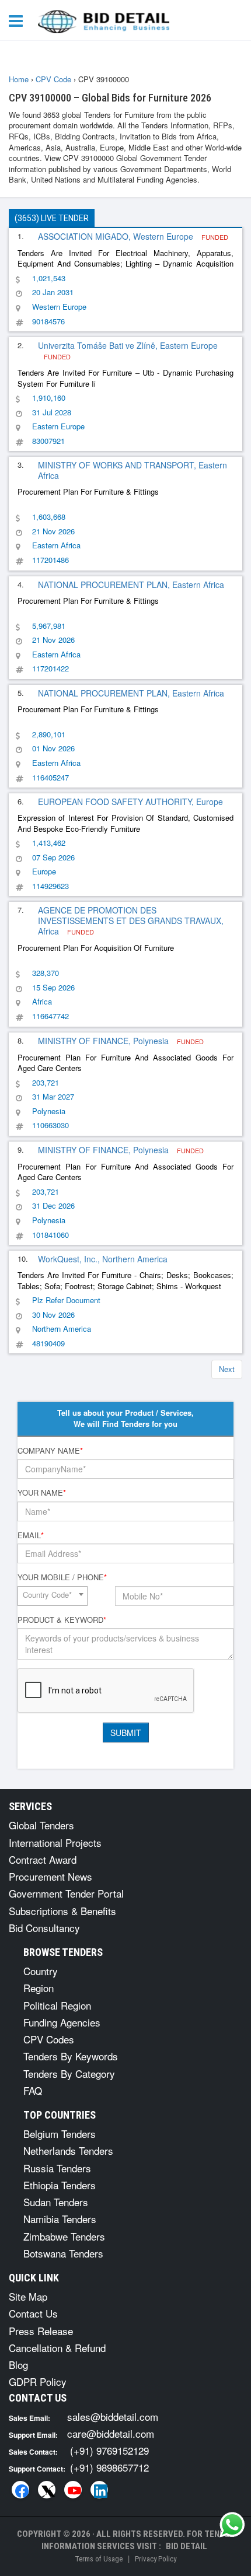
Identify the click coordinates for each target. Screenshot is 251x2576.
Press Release (41, 2331)
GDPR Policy (38, 2381)
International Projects (55, 1842)
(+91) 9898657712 (109, 2467)
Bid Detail (186, 2546)
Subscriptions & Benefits (62, 1911)
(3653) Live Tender (52, 218)
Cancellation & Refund (57, 2348)
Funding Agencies (62, 2022)
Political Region (57, 2005)
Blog (18, 2365)
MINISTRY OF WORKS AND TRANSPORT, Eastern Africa (133, 470)
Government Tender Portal (66, 1893)
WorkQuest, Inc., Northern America (103, 1259)
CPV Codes (49, 2039)
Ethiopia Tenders (60, 2185)
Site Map (28, 2296)
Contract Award (43, 1859)
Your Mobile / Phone (62, 1577)
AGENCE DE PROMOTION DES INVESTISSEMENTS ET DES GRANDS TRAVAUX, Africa (131, 921)
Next (227, 1369)
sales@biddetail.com (113, 2416)
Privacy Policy (156, 2559)
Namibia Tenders (60, 2219)
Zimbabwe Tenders (64, 2236)
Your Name (42, 1493)
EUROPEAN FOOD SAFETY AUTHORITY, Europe (130, 801)
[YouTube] (73, 2490)
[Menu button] (19, 20)
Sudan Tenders (56, 2202)
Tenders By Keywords (71, 2056)
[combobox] (53, 1596)
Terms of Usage (99, 2559)
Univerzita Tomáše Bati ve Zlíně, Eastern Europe (128, 345)
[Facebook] (20, 2490)
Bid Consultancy (44, 1928)
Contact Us (33, 2313)
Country (41, 1971)
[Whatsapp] (232, 2525)
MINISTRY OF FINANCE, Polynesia (104, 1041)
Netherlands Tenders (68, 2150)
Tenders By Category (69, 2073)
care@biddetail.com (111, 2433)
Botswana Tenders (63, 2253)
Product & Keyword (62, 1620)
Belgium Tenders (60, 2134)
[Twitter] (47, 2490)
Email (31, 1535)
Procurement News (50, 1876)
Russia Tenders (57, 2168)
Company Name (50, 1451)
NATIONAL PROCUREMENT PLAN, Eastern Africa (131, 584)
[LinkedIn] (99, 2490)
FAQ (33, 2090)
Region (39, 1988)
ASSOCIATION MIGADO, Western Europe (117, 236)
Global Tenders (41, 1825)
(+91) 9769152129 (109, 2450)
